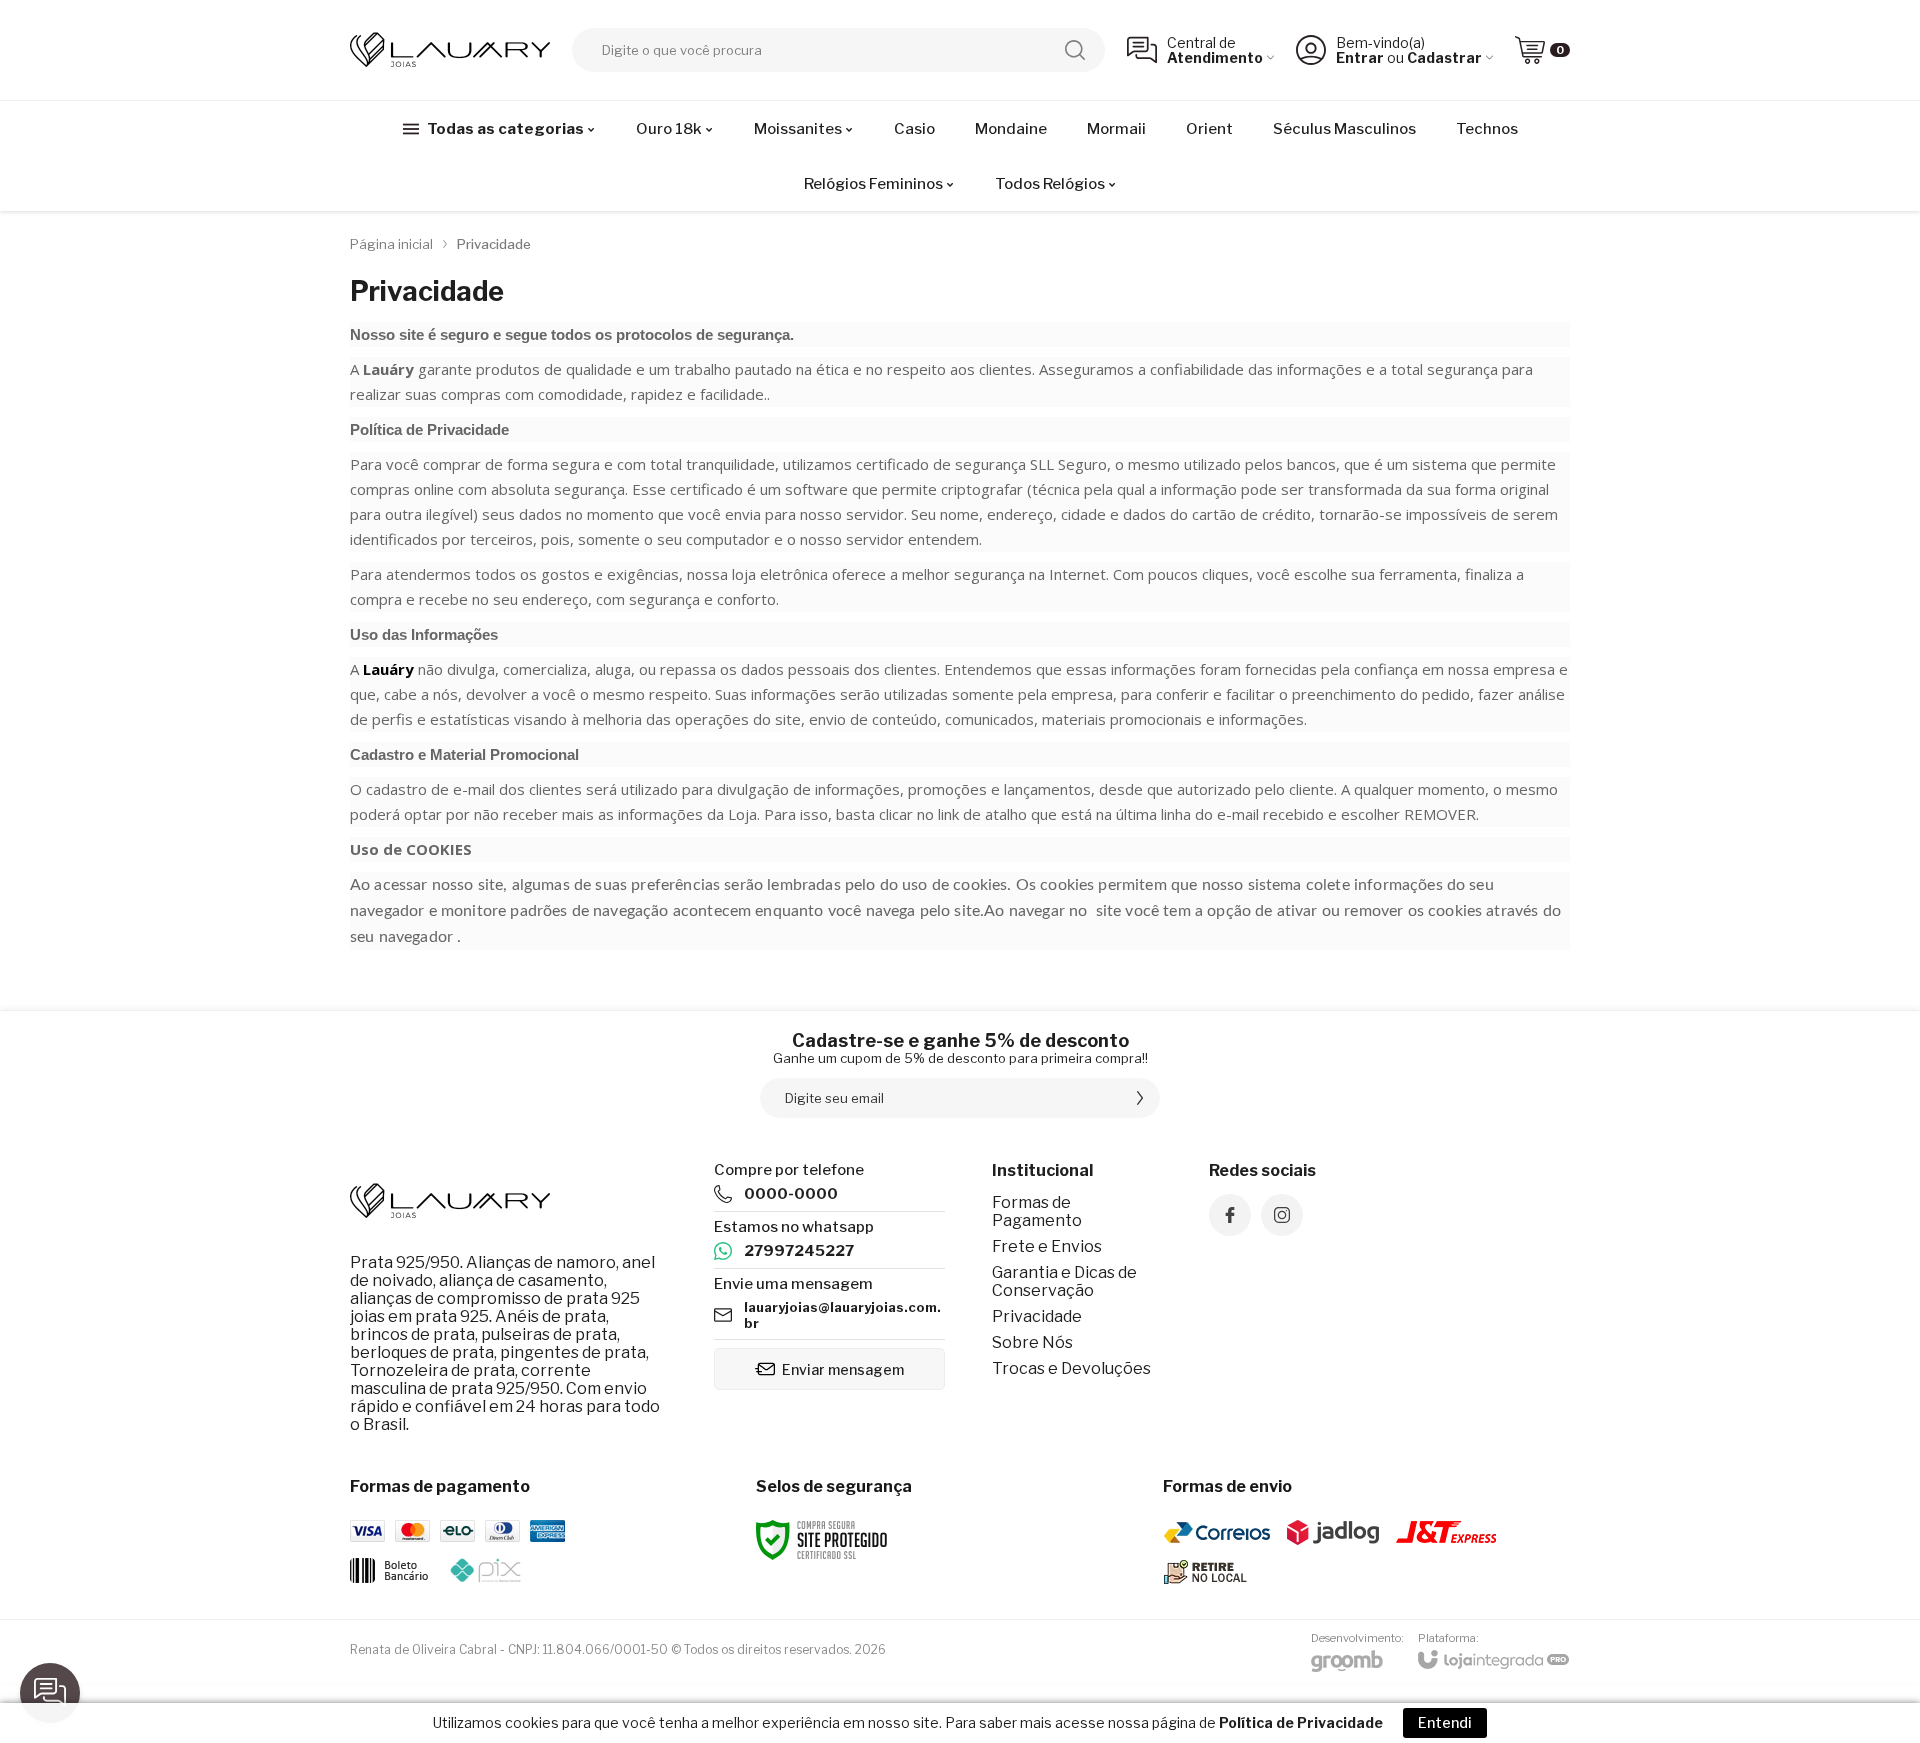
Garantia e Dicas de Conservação (1064, 1281)
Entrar (1360, 57)
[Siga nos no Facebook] (1230, 1215)
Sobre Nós (1032, 1342)
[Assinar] (1140, 1098)
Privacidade (1037, 1316)
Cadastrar (1444, 57)
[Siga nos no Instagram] (1282, 1215)
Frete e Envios (1047, 1246)
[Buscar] (1075, 50)
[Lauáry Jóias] (450, 50)
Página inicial (391, 244)
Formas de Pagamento (1037, 1211)
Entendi (1445, 1722)
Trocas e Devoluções (1071, 1368)
